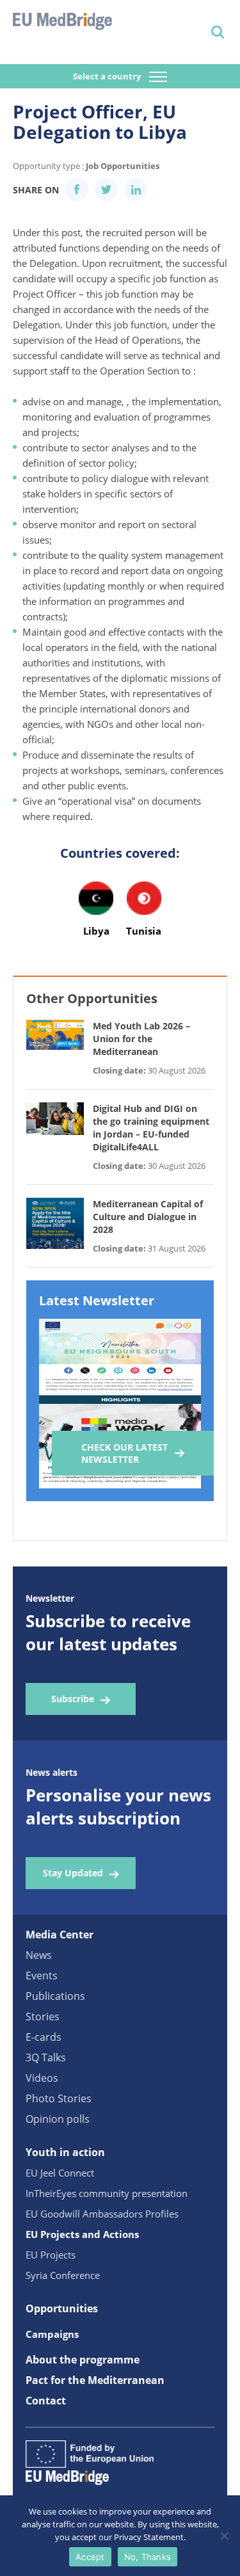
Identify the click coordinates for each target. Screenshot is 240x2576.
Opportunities (62, 2308)
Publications (55, 1996)
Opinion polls (58, 2119)
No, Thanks (148, 2557)
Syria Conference (63, 2275)
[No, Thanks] (224, 2536)
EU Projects (51, 2255)
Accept (90, 2557)
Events (42, 1976)
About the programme (83, 2360)
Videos (42, 2078)
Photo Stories (59, 2098)
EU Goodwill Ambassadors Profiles (102, 2214)
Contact (46, 2401)
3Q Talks (46, 2057)
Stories (43, 2017)
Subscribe (73, 1699)
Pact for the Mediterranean (95, 2380)
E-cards (44, 2037)
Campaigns (52, 2334)
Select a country (108, 76)
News (39, 1955)
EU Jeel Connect (60, 2173)
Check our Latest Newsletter (124, 1453)
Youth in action (65, 2152)
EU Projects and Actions (82, 2234)
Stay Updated (73, 1873)
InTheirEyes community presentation (107, 2193)
